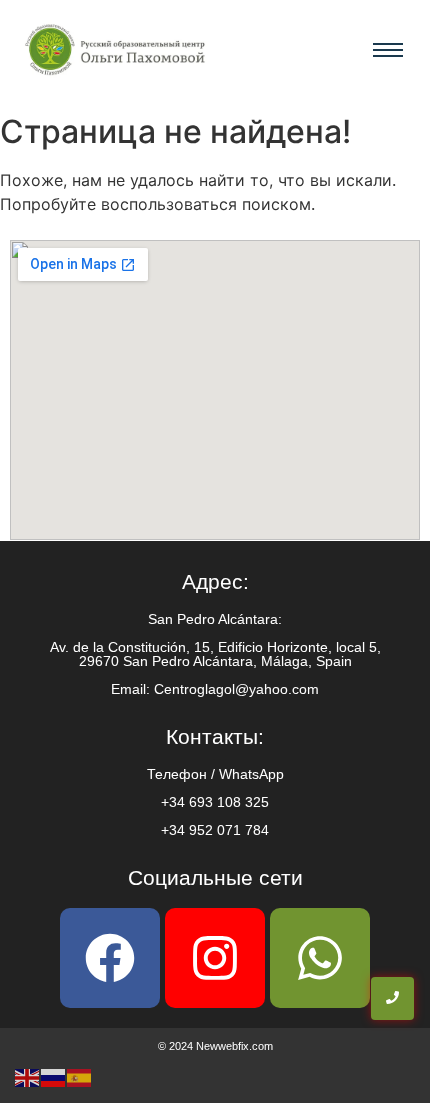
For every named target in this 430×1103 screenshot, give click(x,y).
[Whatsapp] (320, 958)
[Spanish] (80, 1076)
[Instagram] (215, 958)
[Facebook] (110, 958)
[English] (28, 1076)
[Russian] (54, 1076)
